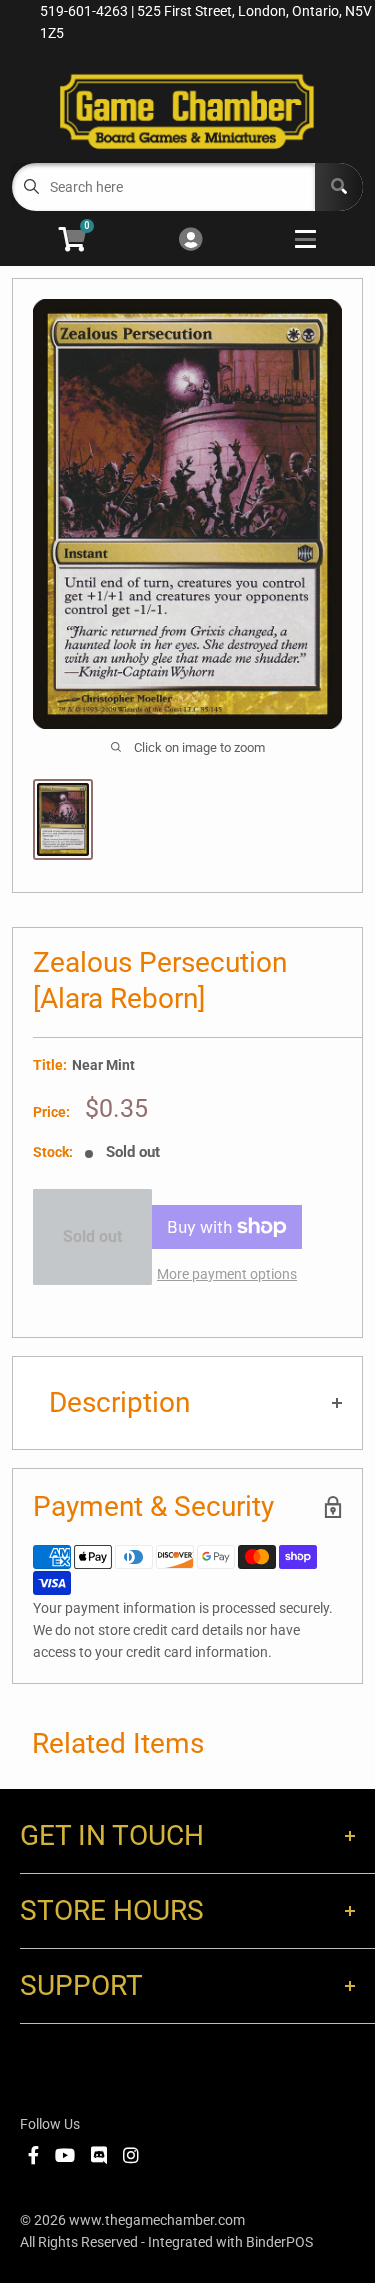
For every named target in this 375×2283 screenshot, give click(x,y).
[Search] (339, 187)
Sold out (92, 1236)
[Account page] (190, 240)
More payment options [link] (227, 1274)
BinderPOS (279, 2242)
